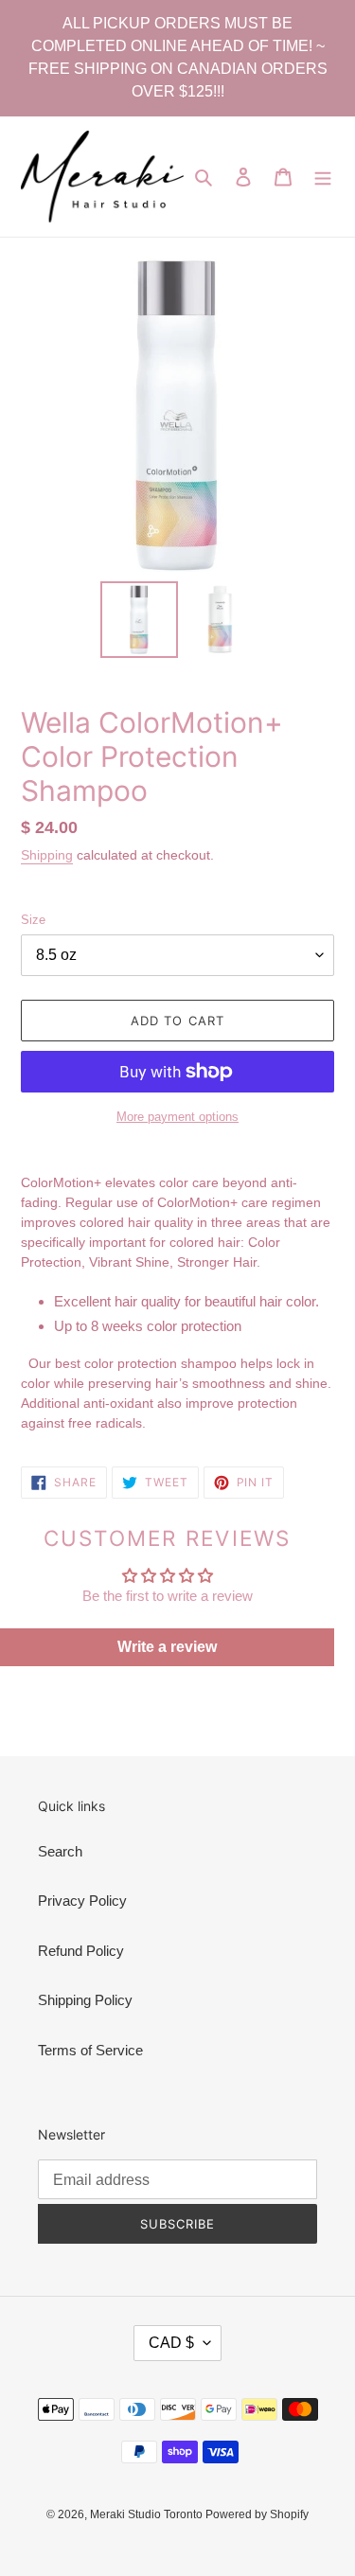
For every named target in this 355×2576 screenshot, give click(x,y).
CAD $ (171, 2343)
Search (60, 1851)
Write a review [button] (167, 1647)
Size (33, 920)
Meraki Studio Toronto (148, 2514)
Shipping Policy (85, 2000)
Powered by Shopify (257, 2514)
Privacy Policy (82, 1901)
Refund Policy (81, 1951)
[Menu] (323, 177)
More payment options (177, 1117)
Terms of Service (90, 2050)
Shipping (47, 855)
